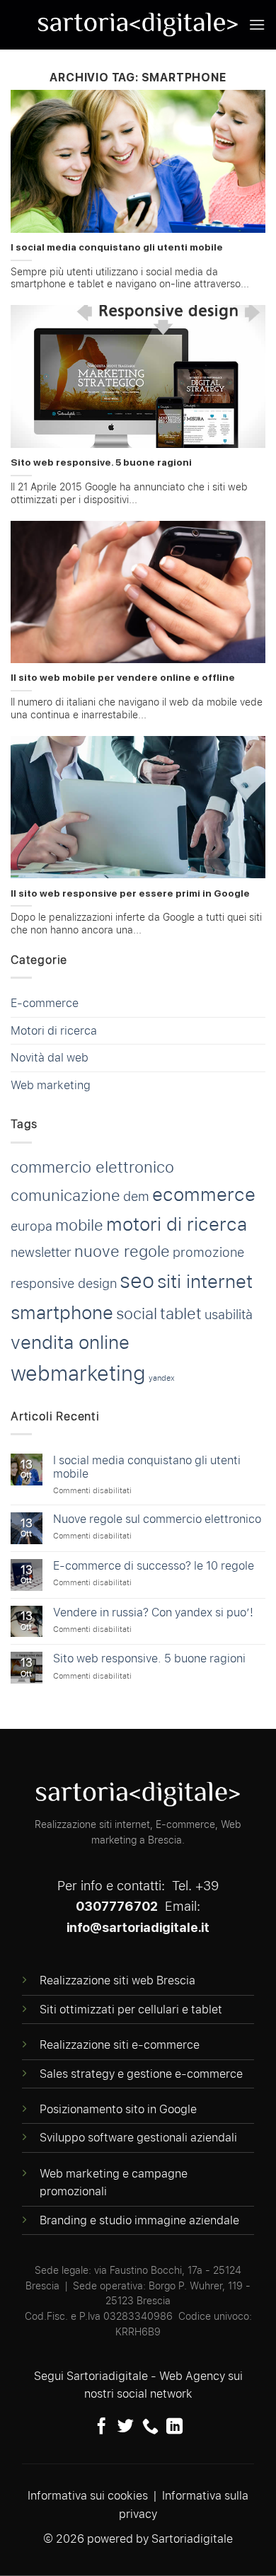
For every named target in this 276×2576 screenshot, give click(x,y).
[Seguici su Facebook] (102, 2427)
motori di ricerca (177, 1224)
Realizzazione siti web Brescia (117, 1980)
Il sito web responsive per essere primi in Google (130, 893)
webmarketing (78, 1373)
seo (137, 1281)
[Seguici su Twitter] (126, 2427)
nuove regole (122, 1251)
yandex (162, 1378)
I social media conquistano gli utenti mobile (117, 247)
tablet (181, 1313)
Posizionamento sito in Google (118, 2109)
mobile (79, 1225)
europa (31, 1226)
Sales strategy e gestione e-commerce (141, 2074)
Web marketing (51, 1085)
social (137, 1313)
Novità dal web (50, 1058)
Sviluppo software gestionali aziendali (138, 2138)
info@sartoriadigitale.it (138, 1927)
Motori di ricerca (54, 1031)
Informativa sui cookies (88, 2496)
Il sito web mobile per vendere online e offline (123, 677)
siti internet (205, 1281)
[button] (257, 24)
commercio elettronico (92, 1167)
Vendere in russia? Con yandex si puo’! (153, 1612)
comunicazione (65, 1195)
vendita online (70, 1342)
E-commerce (45, 1003)
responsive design (64, 1283)
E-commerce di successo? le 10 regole (154, 1566)
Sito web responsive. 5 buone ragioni (101, 462)
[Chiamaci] (150, 2427)
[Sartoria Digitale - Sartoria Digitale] (138, 25)
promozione (208, 1252)
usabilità (229, 1315)
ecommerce (204, 1194)
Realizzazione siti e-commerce (120, 2045)
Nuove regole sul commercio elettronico (157, 1519)
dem (136, 1196)
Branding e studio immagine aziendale (139, 2220)
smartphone (62, 1312)
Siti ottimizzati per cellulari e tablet (131, 2009)
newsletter (41, 1252)
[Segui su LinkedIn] (174, 2427)
